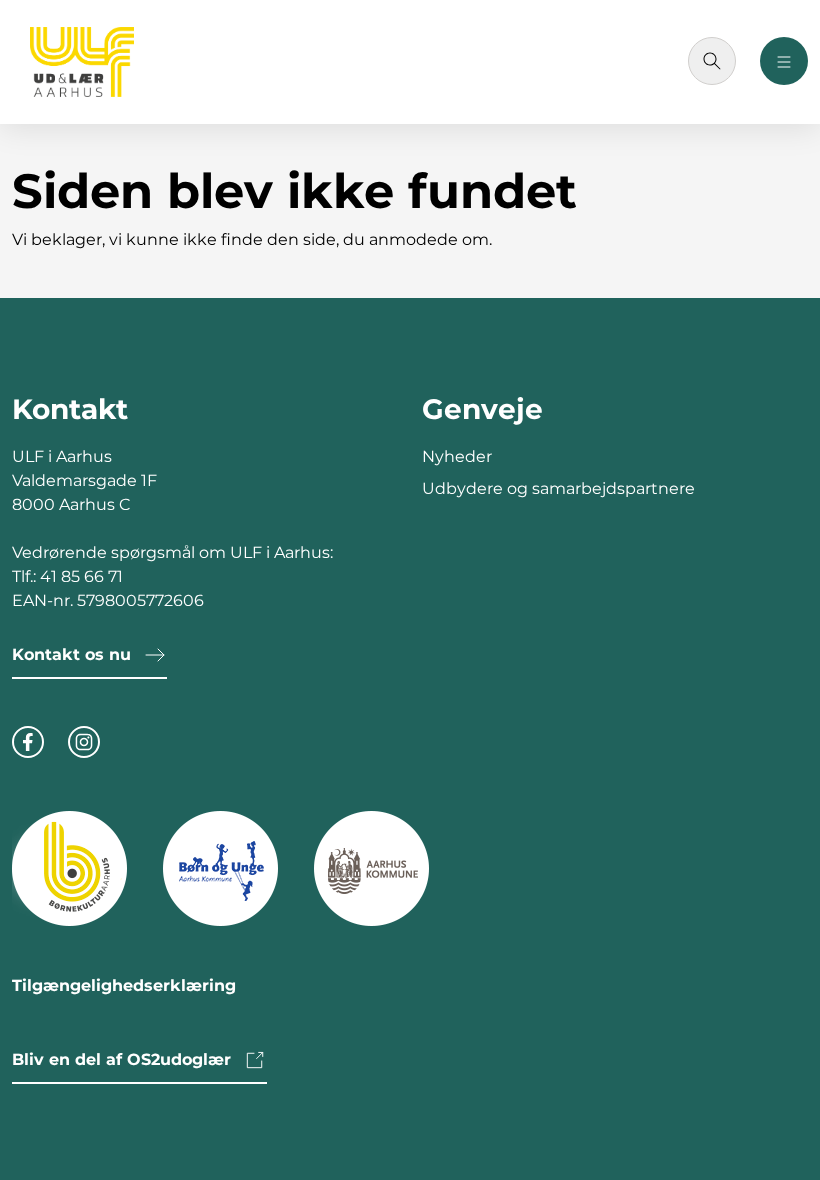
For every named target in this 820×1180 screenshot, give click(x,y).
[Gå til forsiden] (82, 62)
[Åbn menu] (784, 61)
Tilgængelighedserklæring (124, 985)
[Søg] (712, 61)
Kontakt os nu (71, 654)
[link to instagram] (84, 739)
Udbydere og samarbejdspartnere (558, 488)
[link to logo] (69, 867)
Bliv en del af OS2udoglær (121, 1059)
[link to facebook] (28, 739)
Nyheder (457, 456)
